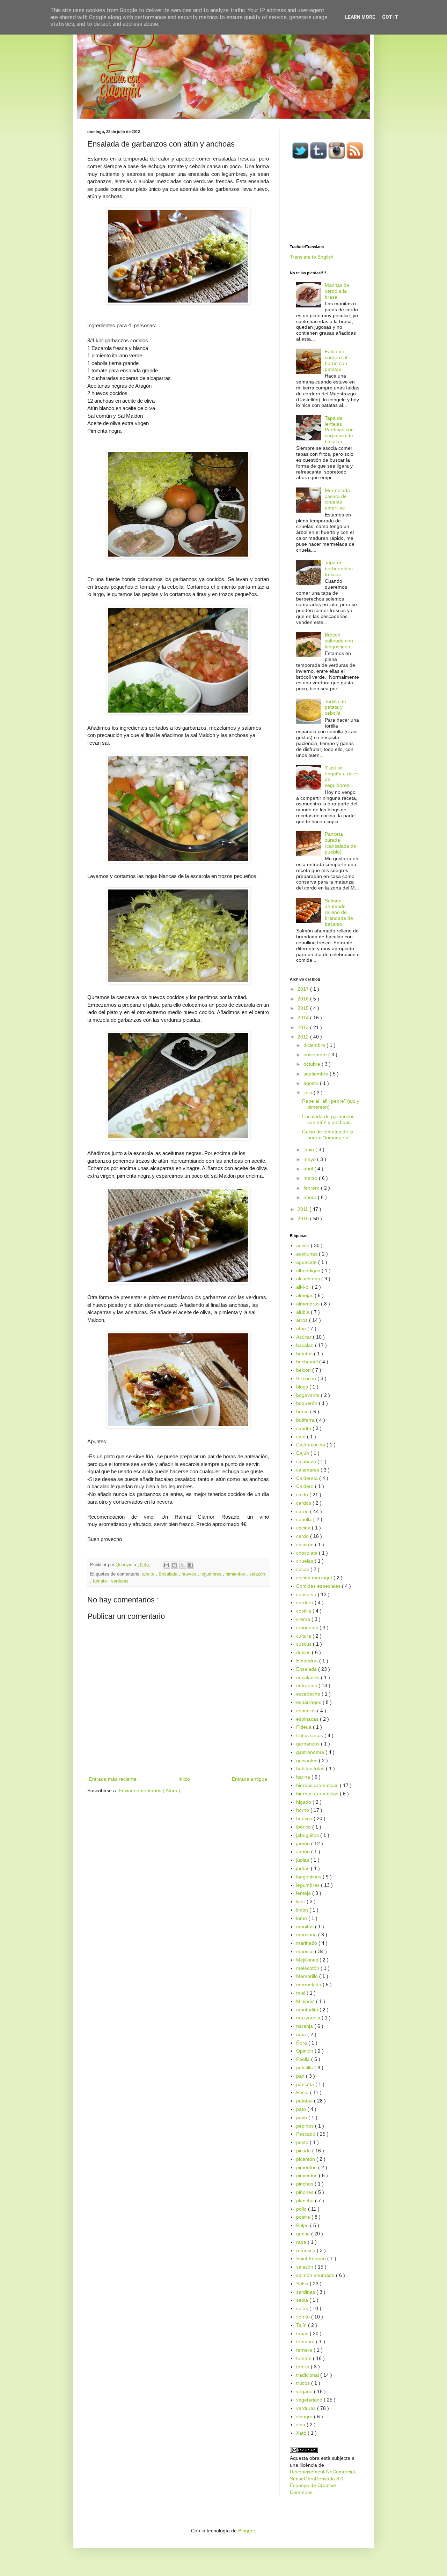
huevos (190, 1574)
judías (303, 1868)
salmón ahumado (316, 2275)
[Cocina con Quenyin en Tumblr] (318, 158)
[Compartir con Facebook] (191, 1565)
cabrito (304, 1428)
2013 (304, 1027)
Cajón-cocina (311, 1445)
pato (302, 2109)
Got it (390, 17)
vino (301, 2425)
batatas (305, 1354)
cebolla (305, 1519)
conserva (307, 1594)
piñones (306, 2192)
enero (311, 1197)
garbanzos (309, 1744)
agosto (312, 1083)
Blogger (247, 2531)
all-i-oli (304, 1287)
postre (304, 2217)
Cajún (303, 1453)
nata (302, 2034)
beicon (304, 1370)
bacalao (306, 1345)
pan (301, 2076)
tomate (101, 1581)
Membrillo (308, 1976)
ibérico (304, 1827)
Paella (304, 2059)
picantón (306, 2159)
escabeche (309, 1694)
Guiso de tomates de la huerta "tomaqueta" (328, 1135)
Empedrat (308, 1661)
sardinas (306, 2292)
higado (304, 1802)
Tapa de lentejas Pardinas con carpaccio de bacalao (339, 430)
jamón (304, 1844)
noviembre (316, 1055)
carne (303, 1511)
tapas (303, 2333)
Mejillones (308, 1960)
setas (303, 2308)
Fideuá (305, 1727)
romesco (306, 2250)
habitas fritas (311, 1769)
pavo (302, 2117)
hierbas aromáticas (318, 1794)
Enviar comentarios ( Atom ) (149, 1790)
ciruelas (305, 1561)
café (302, 1437)
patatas (305, 2101)
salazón (257, 1574)
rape (302, 2242)
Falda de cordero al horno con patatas (336, 360)
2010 (304, 1219)
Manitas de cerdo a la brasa (337, 291)
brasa (303, 1412)
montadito (308, 2010)
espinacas (308, 1719)
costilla (304, 1611)
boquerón (307, 1403)
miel (301, 1993)
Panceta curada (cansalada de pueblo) (340, 843)
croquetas (308, 1628)
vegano (305, 2391)
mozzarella (309, 2018)
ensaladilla (309, 1677)
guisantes (307, 1760)
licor (301, 1901)
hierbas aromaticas (318, 1785)
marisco (306, 1951)
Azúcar (305, 1337)
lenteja (304, 1893)
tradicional (308, 2375)
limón (303, 1910)
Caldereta (308, 1478)
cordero (305, 1602)
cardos (304, 1503)
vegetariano (310, 2400)
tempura (306, 2342)
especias (307, 1711)
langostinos (309, 1877)
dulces (304, 1652)
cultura (304, 1636)
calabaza (307, 1461)
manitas (306, 1927)
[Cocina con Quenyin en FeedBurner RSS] (355, 158)
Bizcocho (307, 1378)
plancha (306, 2201)
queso (304, 2234)
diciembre (315, 1045)
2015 (304, 1008)
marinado (307, 1943)
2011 (303, 1209)
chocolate (307, 1553)
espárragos (309, 1702)
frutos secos (310, 1735)
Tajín (302, 2325)
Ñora (302, 2043)
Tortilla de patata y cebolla (335, 707)
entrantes (307, 1685)
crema (304, 1619)
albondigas (309, 1271)
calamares (308, 1470)
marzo (311, 1178)
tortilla (303, 2367)
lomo (302, 1918)
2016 (304, 999)
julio (309, 1093)
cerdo (303, 1536)
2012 (304, 1037)
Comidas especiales (319, 1586)
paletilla (305, 2068)
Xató (302, 2433)
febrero (312, 1188)
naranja (305, 2026)
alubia (303, 1312)
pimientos (236, 1574)
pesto (303, 2142)
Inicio (184, 1779)
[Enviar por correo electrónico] (167, 1565)
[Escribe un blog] (175, 1565)
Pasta (303, 2092)
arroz (303, 1320)
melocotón (308, 1968)
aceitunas (307, 1254)
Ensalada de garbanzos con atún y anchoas (328, 1119)
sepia (303, 2300)
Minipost (306, 2001)
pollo (302, 2209)
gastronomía (311, 1752)
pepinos (306, 2126)
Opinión (305, 2051)
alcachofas (309, 1279)
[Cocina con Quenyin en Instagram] (337, 158)
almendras (309, 1304)
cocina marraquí (315, 1578)
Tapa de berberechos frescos (339, 568)
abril (309, 1169)
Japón (304, 1852)
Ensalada (169, 1574)
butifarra (306, 1420)
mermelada (309, 1985)
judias (303, 1860)
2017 (304, 989)
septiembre (317, 1074)
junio (309, 1149)
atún (302, 1328)
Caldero (306, 1486)
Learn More (360, 17)
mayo (310, 1159)
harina (304, 1777)
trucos (304, 2383)
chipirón (306, 1544)
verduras (120, 1581)
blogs (303, 1387)
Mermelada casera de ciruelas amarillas (337, 499)
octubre (313, 1064)
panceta (306, 2084)
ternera (305, 2350)
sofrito (304, 2317)
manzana (307, 1935)
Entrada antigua (250, 1779)
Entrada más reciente (113, 1779)
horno (303, 1810)
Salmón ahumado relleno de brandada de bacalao (339, 912)
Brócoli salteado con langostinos (339, 641)
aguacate (307, 1262)
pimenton (307, 2167)
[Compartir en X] (183, 1565)
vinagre (305, 2417)
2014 (304, 1018)
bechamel (308, 1362)
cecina (304, 1528)
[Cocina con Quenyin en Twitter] (300, 158)
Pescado (306, 2134)
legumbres (212, 1574)
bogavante (309, 1395)
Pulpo (303, 2225)
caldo (303, 1495)
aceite (149, 1574)
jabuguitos (308, 1835)
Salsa (303, 2284)
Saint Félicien (312, 2258)
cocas (303, 1569)
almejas (305, 1295)
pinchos (305, 2184)
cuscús (305, 1644)
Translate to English (312, 257)
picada (304, 2151)
